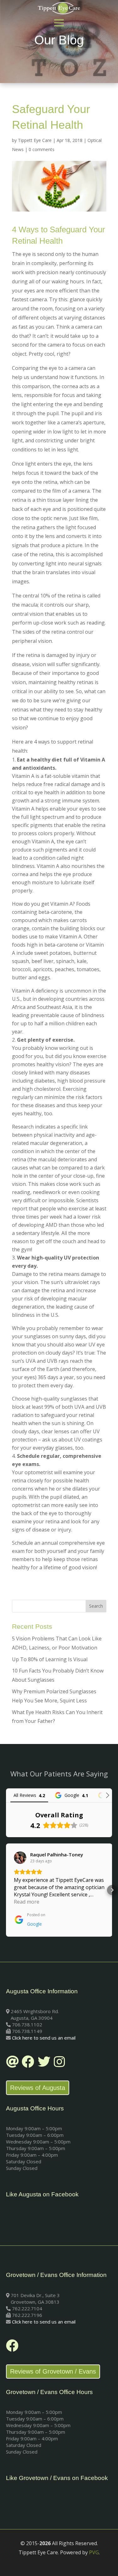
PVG (94, 2552)
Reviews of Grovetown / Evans (53, 2371)
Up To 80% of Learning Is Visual (50, 1659)
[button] (6, 1890)
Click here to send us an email (44, 2038)
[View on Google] (20, 1858)
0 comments (42, 149)
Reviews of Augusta (38, 2088)
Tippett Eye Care (35, 140)
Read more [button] (27, 1902)
